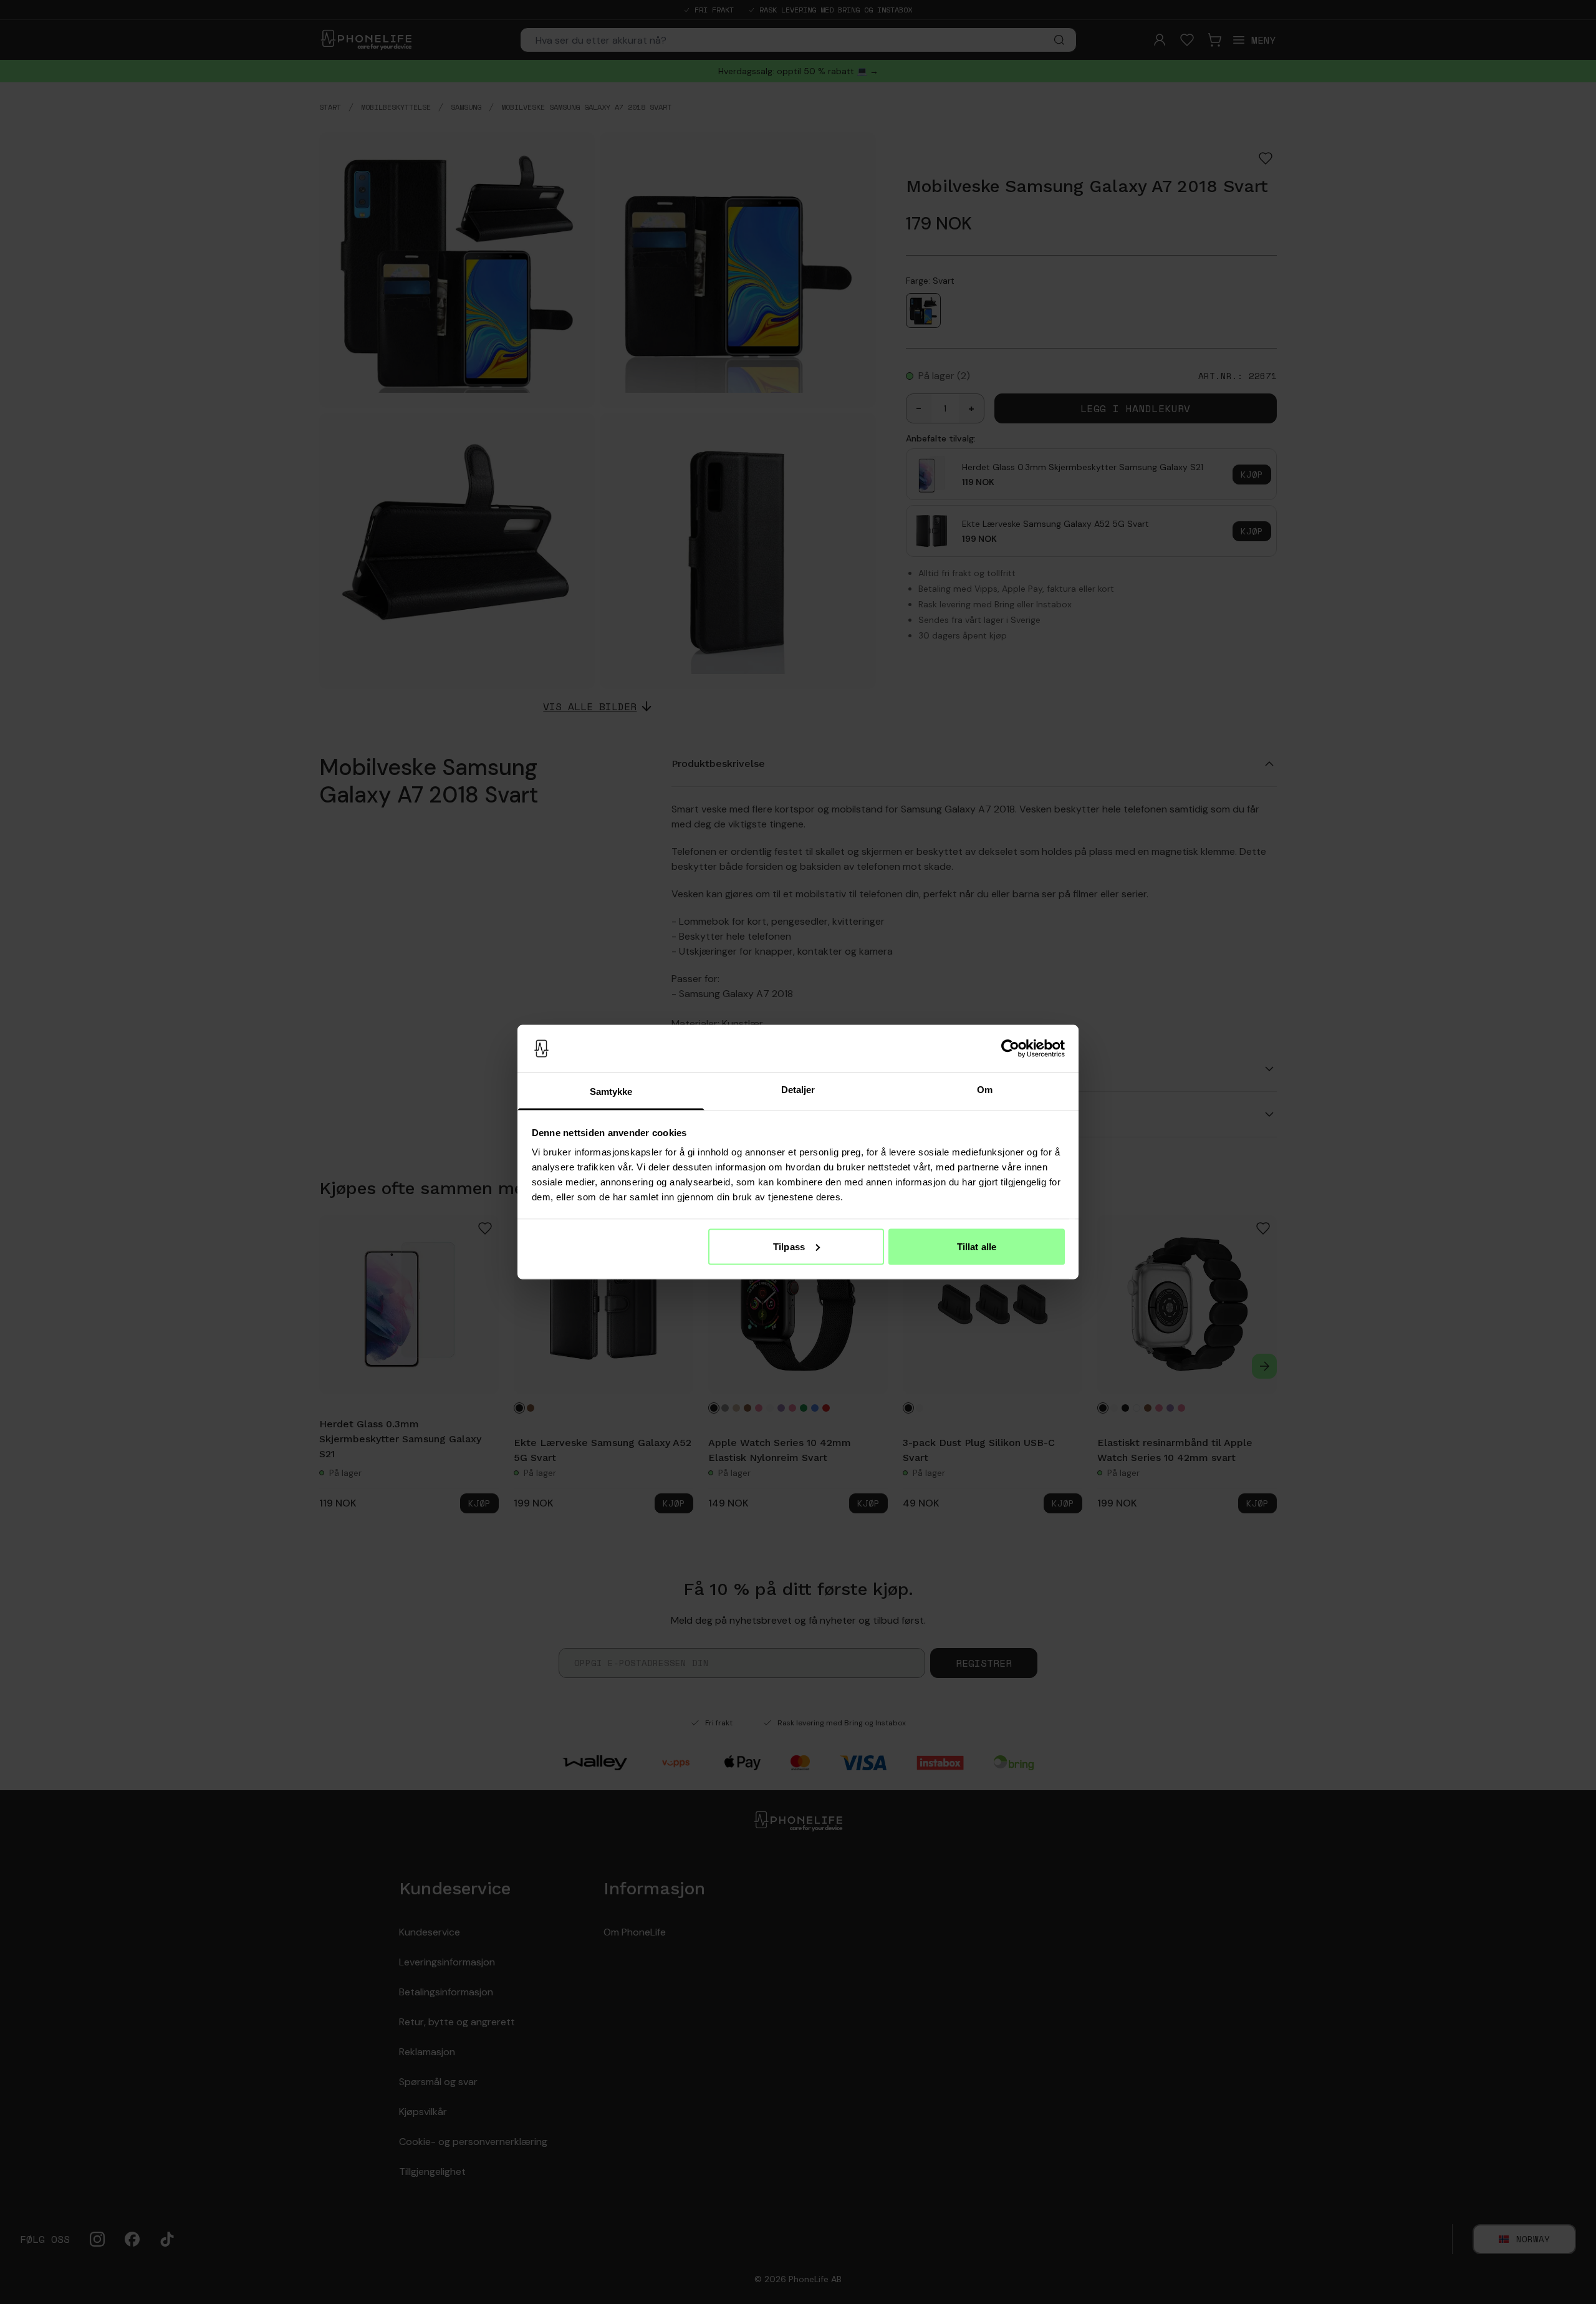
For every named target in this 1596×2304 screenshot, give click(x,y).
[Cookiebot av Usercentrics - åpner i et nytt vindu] (1010, 1049)
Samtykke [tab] (611, 1092)
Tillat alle (977, 1246)
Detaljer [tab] (798, 1090)
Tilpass (789, 1246)
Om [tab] (985, 1090)
